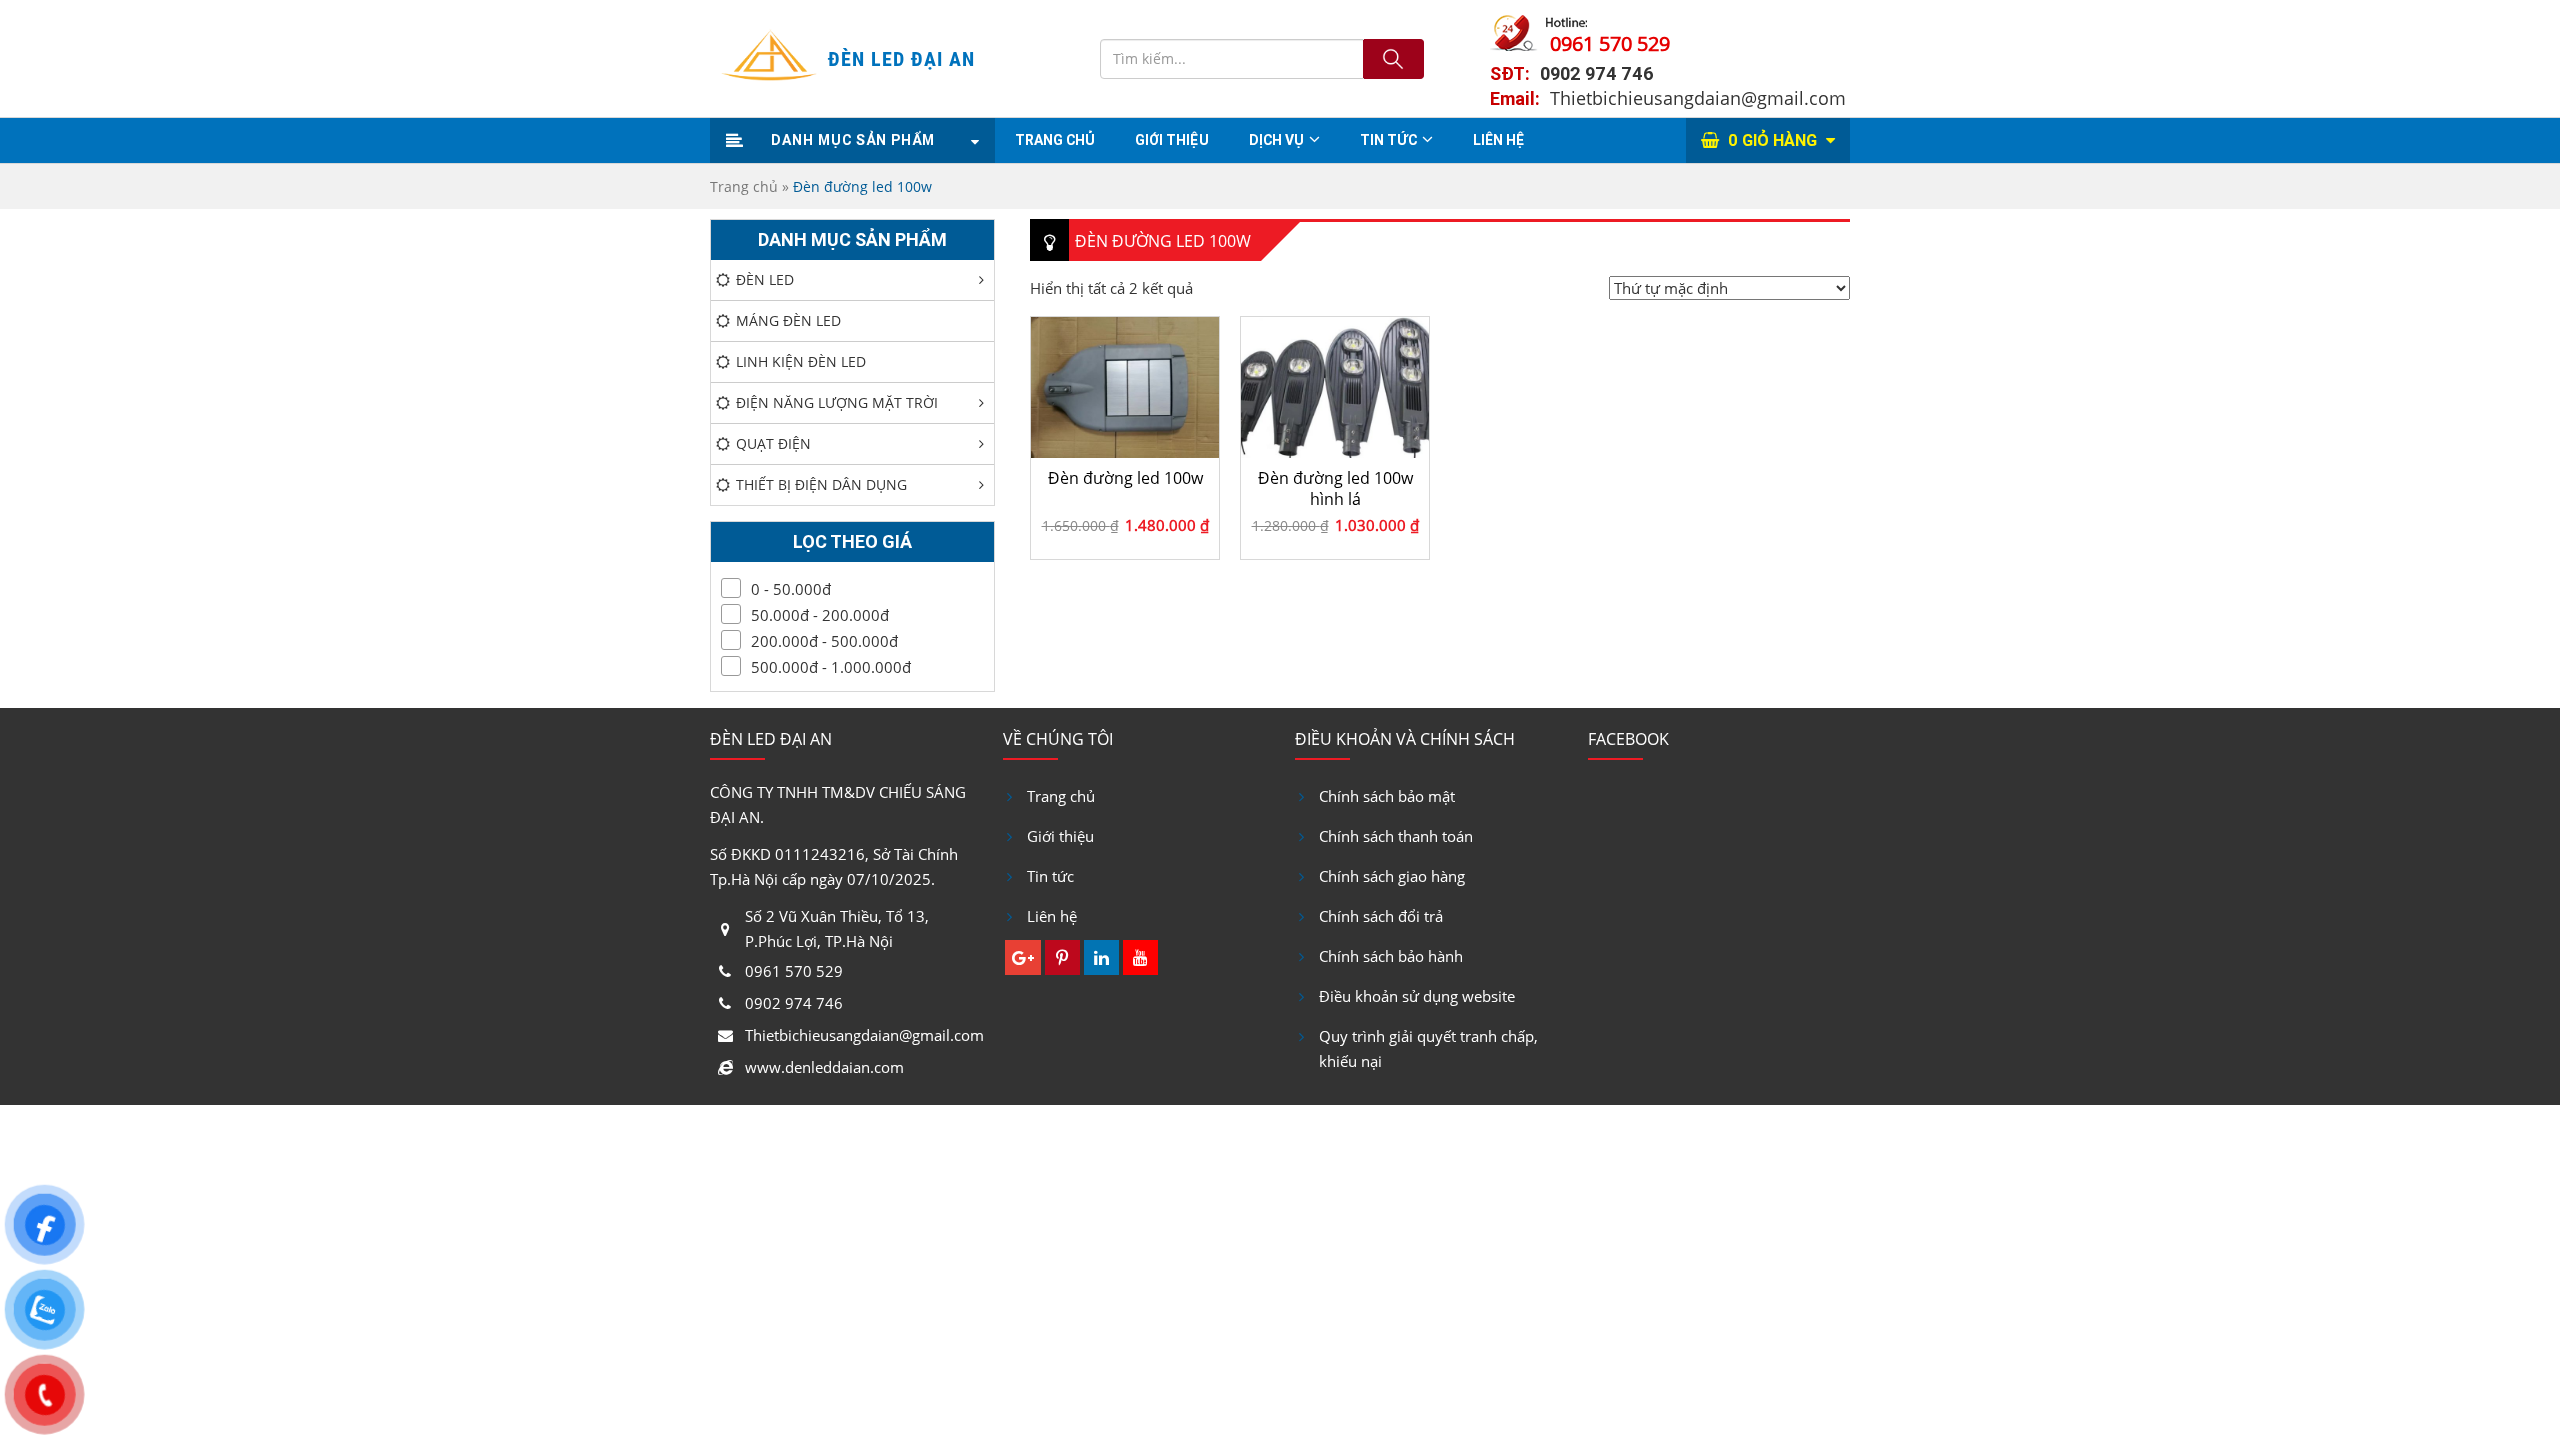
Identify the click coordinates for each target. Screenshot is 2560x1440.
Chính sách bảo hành (1391, 956)
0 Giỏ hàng (1774, 140)
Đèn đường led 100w (1125, 478)
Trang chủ (744, 186)
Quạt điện (773, 443)
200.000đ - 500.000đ (824, 641)
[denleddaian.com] (769, 59)
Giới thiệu (1172, 140)
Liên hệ (1052, 916)
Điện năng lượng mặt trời (837, 402)
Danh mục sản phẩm (853, 140)
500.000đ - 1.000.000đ (831, 667)
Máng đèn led (788, 320)
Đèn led (765, 279)
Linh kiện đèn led (801, 361)
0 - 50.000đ (791, 589)
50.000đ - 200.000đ (820, 615)
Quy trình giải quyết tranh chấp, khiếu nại (1428, 1048)
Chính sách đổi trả (1381, 916)
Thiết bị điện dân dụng (821, 484)
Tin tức (1388, 140)
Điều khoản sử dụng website (1417, 996)
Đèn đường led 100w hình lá (1335, 488)
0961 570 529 (1610, 43)
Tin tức (1050, 876)
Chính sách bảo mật (1387, 796)
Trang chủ (1055, 140)
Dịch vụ (1276, 140)
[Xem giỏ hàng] (1712, 140)
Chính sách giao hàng (1392, 876)
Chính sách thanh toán (1396, 836)
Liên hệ (1499, 140)
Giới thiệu (1060, 836)
